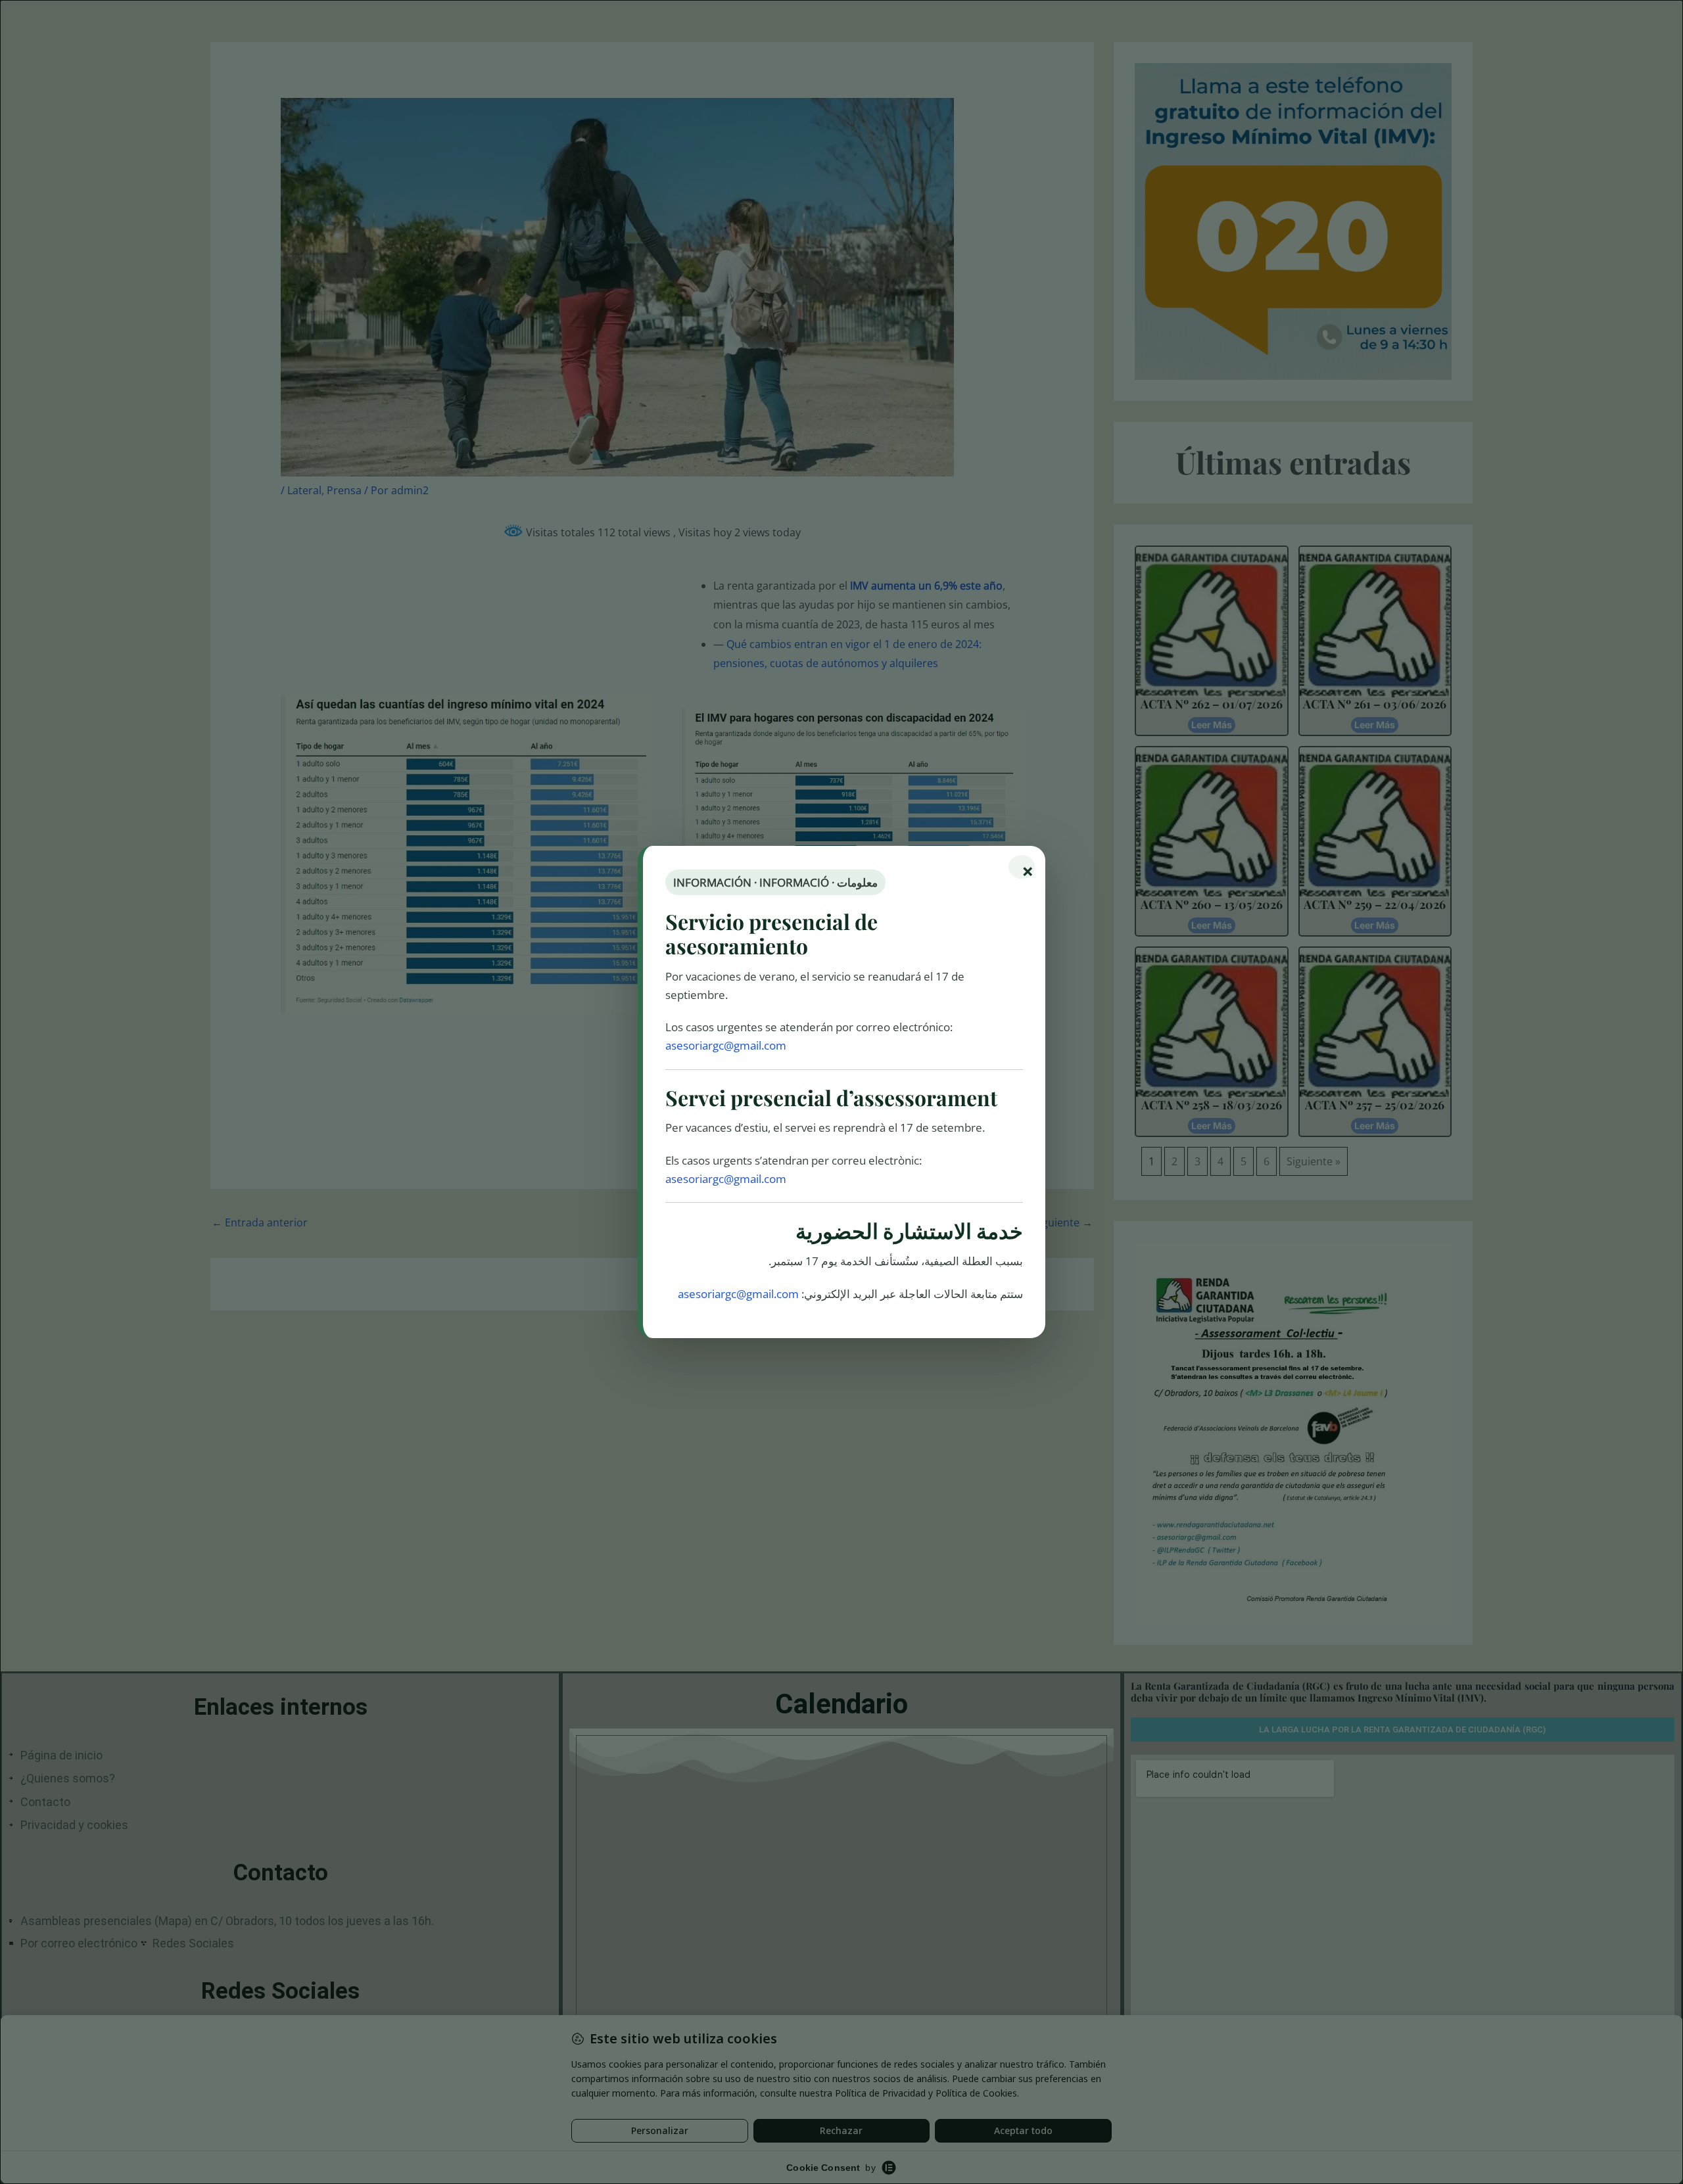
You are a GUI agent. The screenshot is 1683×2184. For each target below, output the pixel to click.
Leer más (1212, 725)
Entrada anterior (260, 1222)
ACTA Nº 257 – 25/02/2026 (1375, 1105)
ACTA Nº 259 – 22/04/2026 (1375, 904)
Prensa (344, 490)
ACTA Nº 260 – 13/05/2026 (1212, 904)
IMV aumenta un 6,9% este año (926, 586)
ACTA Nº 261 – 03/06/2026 (1375, 704)
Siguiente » (1314, 1161)
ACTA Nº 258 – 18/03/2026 (1212, 1105)
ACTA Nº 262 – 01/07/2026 (1212, 704)
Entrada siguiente (1042, 1222)
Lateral (304, 490)
